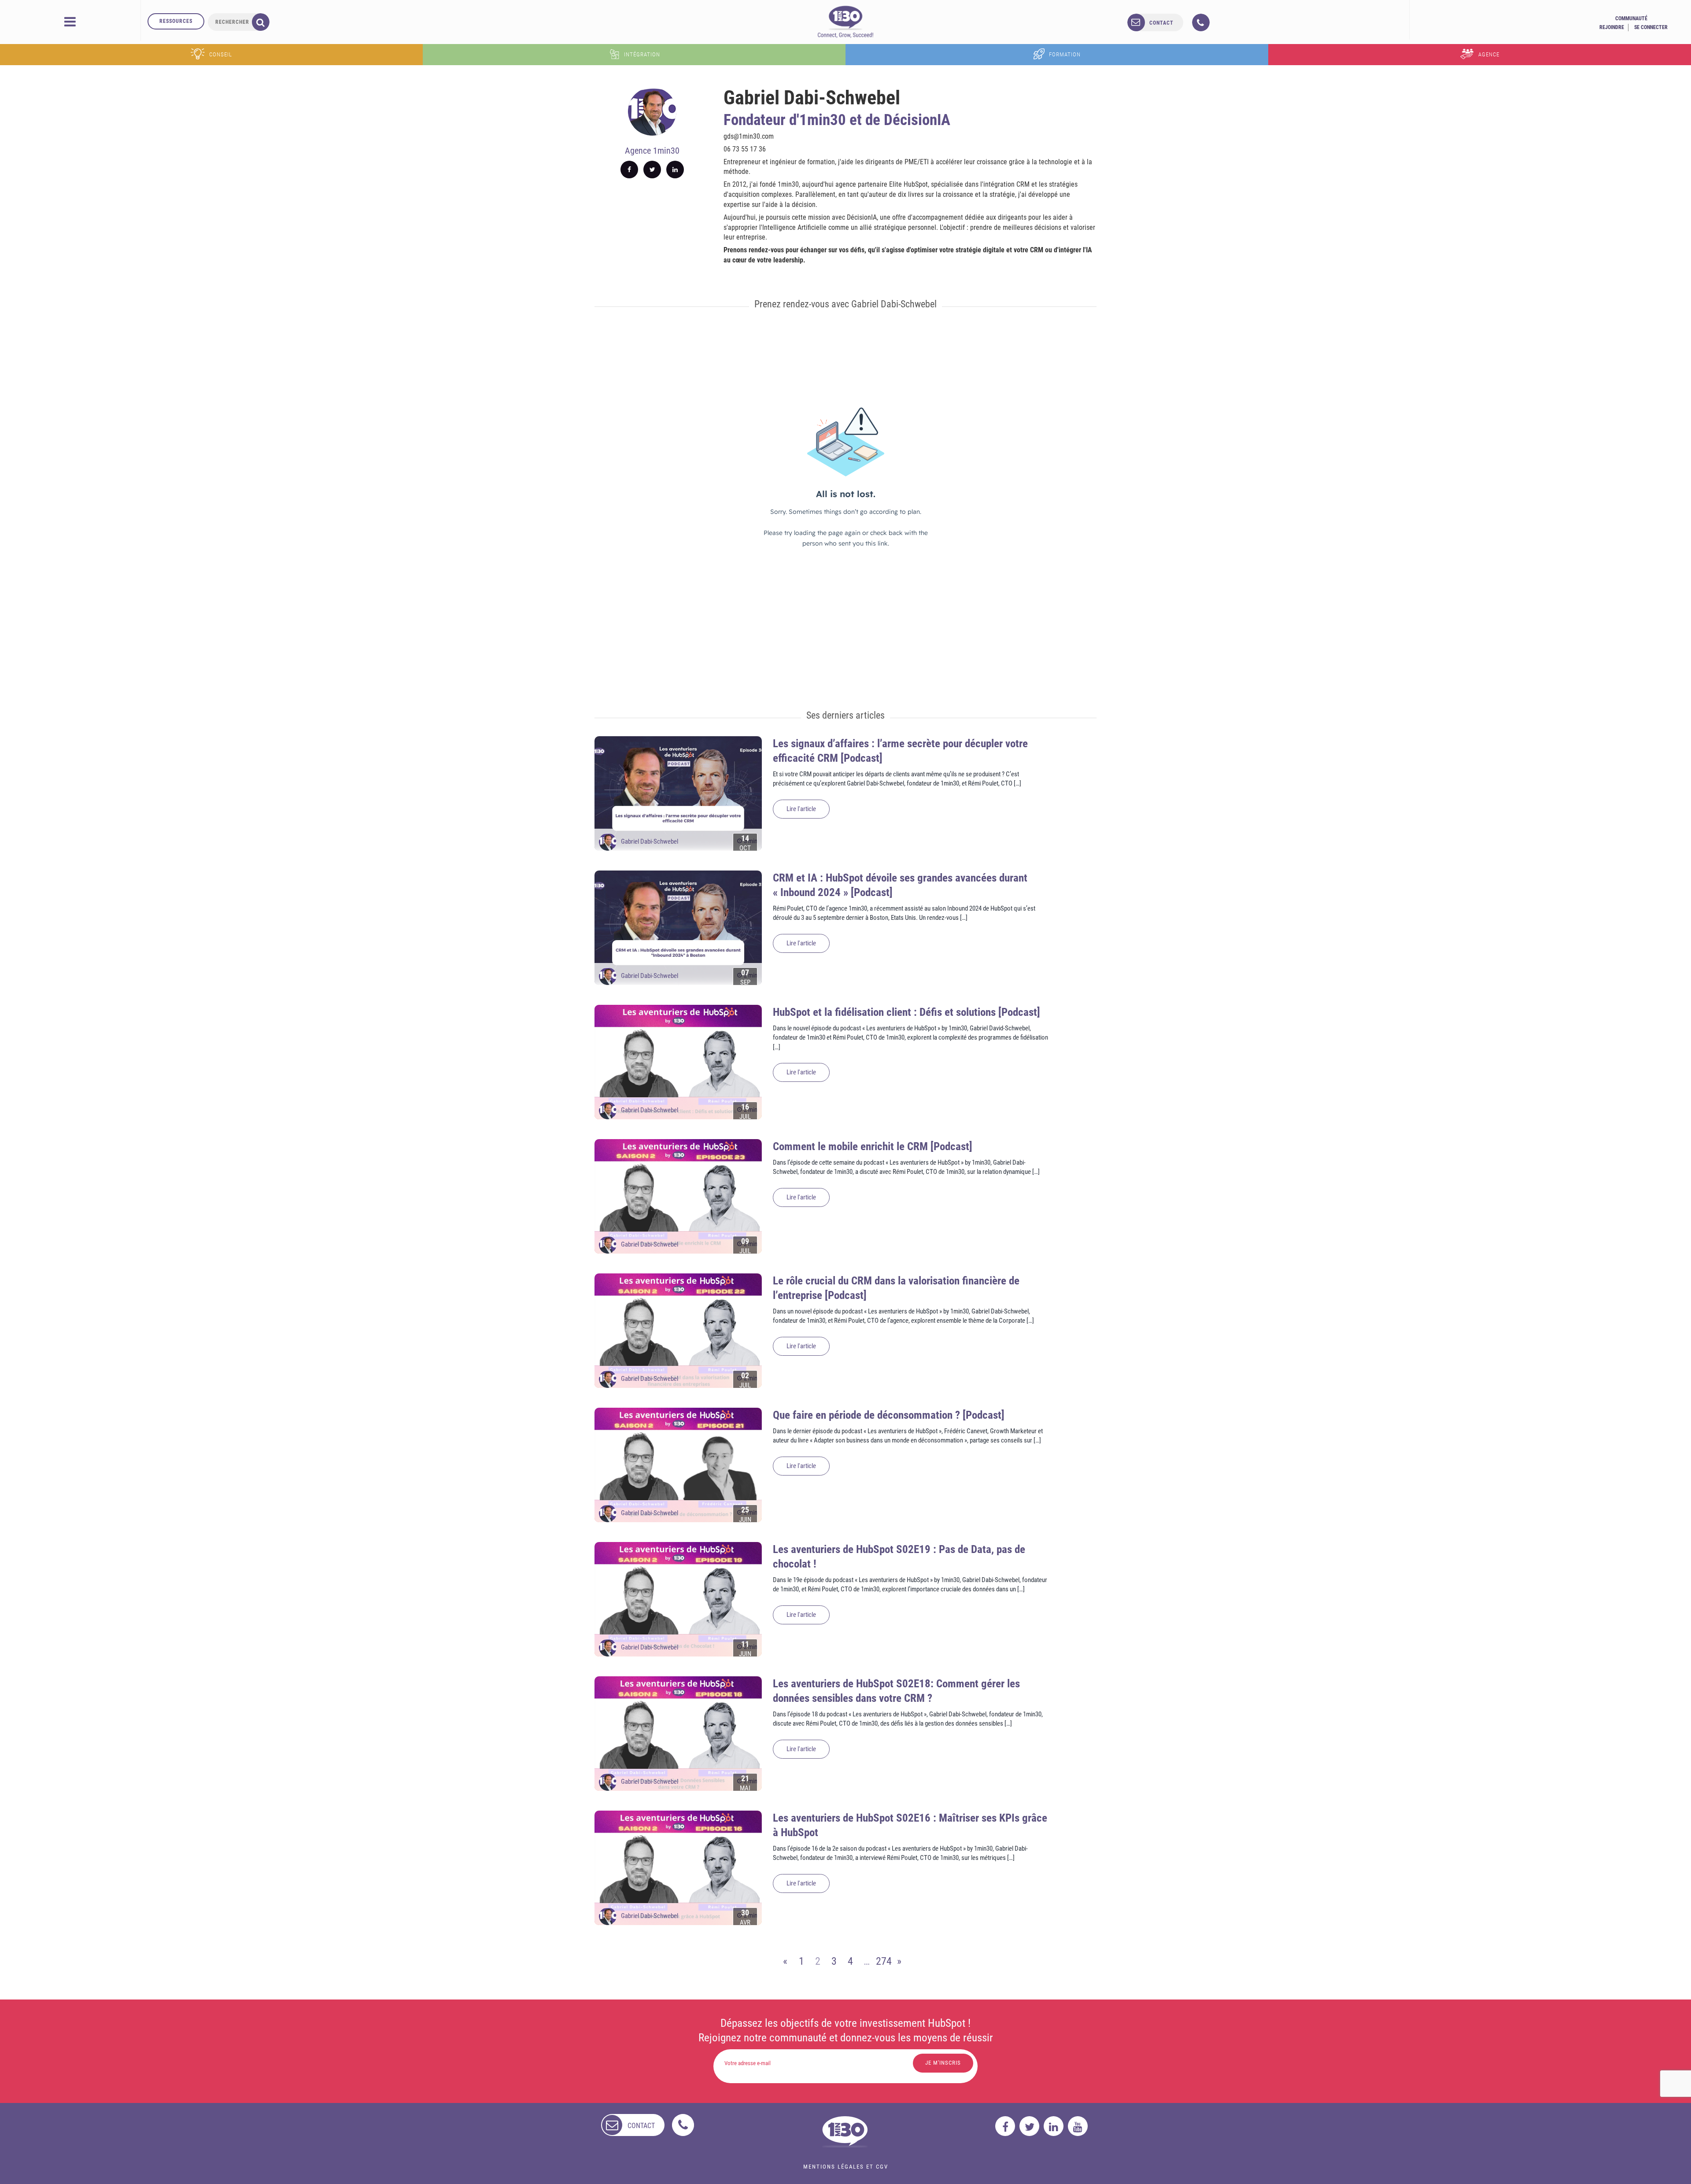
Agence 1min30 (652, 151)
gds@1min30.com (749, 136)
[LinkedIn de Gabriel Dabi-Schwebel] (675, 170)
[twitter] (1029, 2126)
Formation (1065, 54)
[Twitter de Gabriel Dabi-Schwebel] (652, 170)
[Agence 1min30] (845, 22)
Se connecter (1651, 27)
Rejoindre (1612, 27)
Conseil (221, 54)
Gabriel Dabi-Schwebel (650, 841)
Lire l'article (801, 809)
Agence (1489, 54)
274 (883, 1961)
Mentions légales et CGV (846, 2167)
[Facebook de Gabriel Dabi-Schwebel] (629, 170)
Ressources (176, 21)
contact (1161, 23)
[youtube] (1078, 2126)
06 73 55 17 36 (745, 149)
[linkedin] (1054, 2126)
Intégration (642, 54)
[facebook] (1005, 2126)
